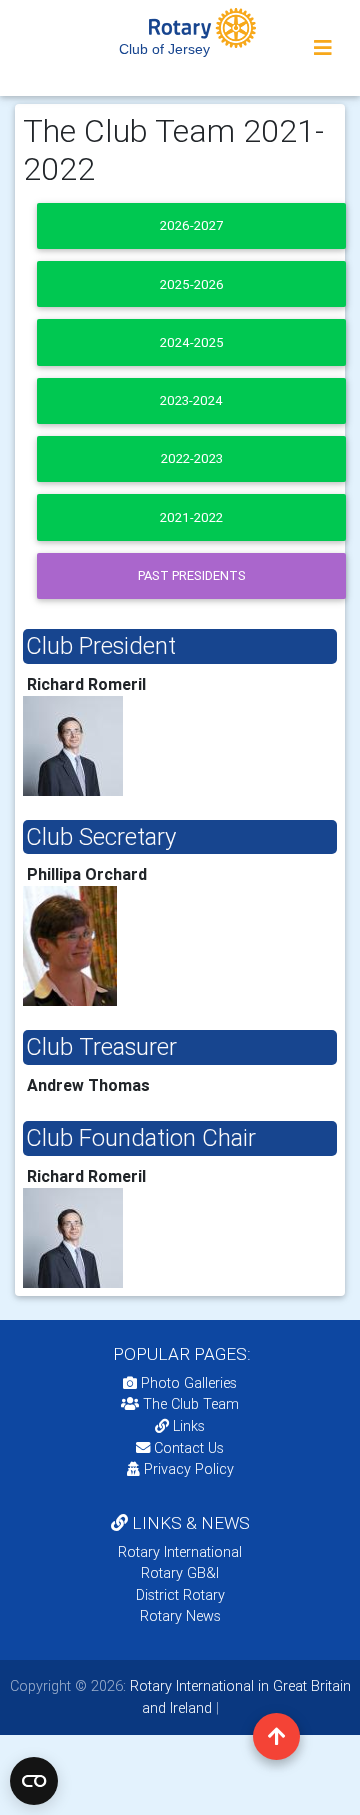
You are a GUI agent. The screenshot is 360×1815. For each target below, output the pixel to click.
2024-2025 (192, 342)
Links (189, 1426)
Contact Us (187, 1448)
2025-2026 (192, 284)
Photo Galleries (187, 1383)
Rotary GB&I (180, 1573)
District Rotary (180, 1595)
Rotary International (180, 1552)
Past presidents (192, 575)
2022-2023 (192, 458)
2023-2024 (191, 400)
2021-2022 (191, 517)
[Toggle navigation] (323, 48)
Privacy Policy (189, 1469)
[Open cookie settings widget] (34, 1781)
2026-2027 (191, 225)
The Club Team (191, 1404)
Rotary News (180, 1616)
